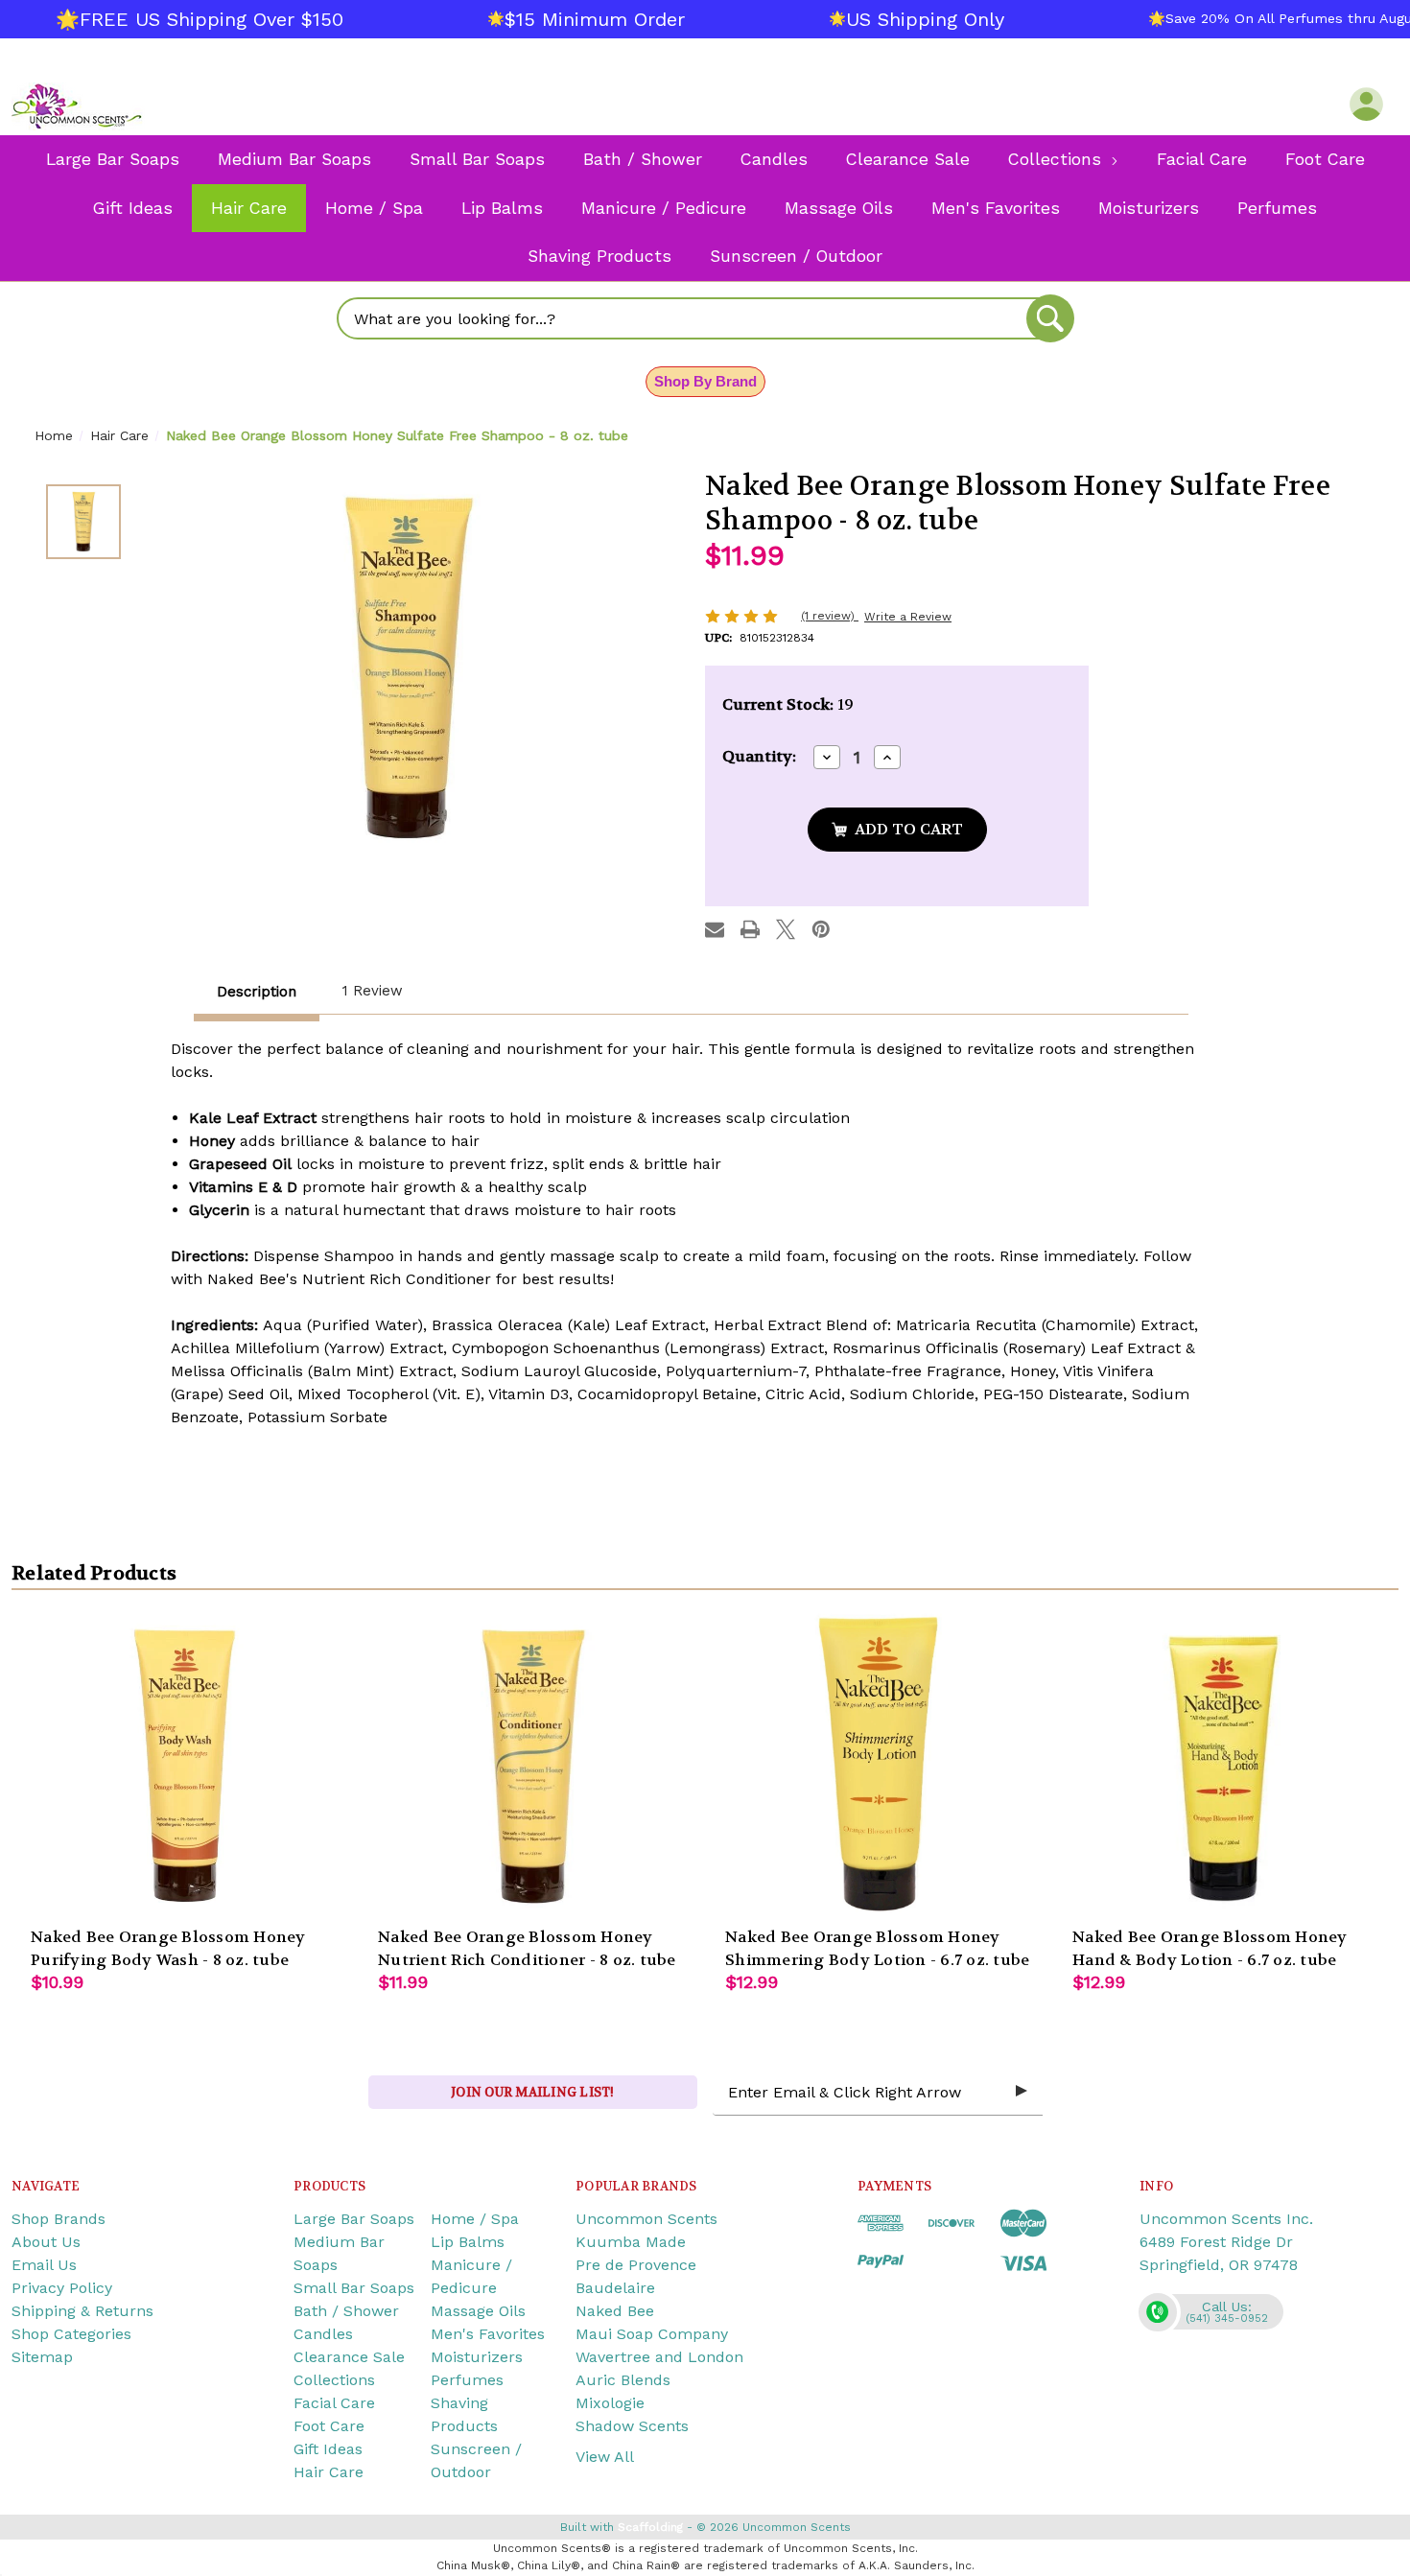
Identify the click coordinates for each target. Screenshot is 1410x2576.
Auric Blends (623, 2380)
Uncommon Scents (646, 2219)
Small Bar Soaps (354, 2288)
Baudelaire (615, 2288)
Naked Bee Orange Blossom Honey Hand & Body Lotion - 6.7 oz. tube (1210, 1948)
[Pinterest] (821, 929)
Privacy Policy (62, 2288)
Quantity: (759, 756)
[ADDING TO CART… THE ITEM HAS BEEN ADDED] (897, 830)
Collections (334, 2380)
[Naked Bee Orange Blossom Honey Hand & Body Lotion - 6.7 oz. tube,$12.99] (1227, 1764)
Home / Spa (475, 2219)
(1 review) (830, 616)
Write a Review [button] (908, 617)
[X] (786, 929)
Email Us (44, 2265)
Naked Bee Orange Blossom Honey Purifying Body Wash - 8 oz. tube (168, 1948)
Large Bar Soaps (354, 2219)
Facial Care (334, 2403)
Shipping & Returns (82, 2311)
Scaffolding (650, 2527)
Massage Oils (478, 2311)
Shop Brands (59, 2219)
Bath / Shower (346, 2311)
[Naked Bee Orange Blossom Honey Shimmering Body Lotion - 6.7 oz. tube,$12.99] (880, 1764)
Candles (323, 2334)
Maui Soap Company (652, 2334)
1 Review (373, 991)
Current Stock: (788, 704)
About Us (46, 2242)
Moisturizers (477, 2357)
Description (257, 992)
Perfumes (467, 2380)
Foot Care (329, 2426)
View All (605, 2457)
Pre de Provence (636, 2265)
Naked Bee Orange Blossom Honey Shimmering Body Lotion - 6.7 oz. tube (877, 1948)
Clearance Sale (349, 2357)
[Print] (750, 929)
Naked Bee (615, 2311)
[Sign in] (1366, 104)
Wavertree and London (659, 2357)
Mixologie (610, 2403)
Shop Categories (71, 2334)
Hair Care (329, 2472)
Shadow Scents (632, 2426)
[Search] (1050, 318)
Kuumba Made (631, 2242)
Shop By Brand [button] (705, 381)
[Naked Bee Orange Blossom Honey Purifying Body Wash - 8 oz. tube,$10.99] (185, 1764)
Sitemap (42, 2357)
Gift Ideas (328, 2449)
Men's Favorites (488, 2334)
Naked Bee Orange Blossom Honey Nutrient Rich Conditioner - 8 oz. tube (527, 1948)
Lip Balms (468, 2242)
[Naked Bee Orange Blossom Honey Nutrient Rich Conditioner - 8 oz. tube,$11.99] (532, 1764)
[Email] (715, 929)
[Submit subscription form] (1022, 2092)
